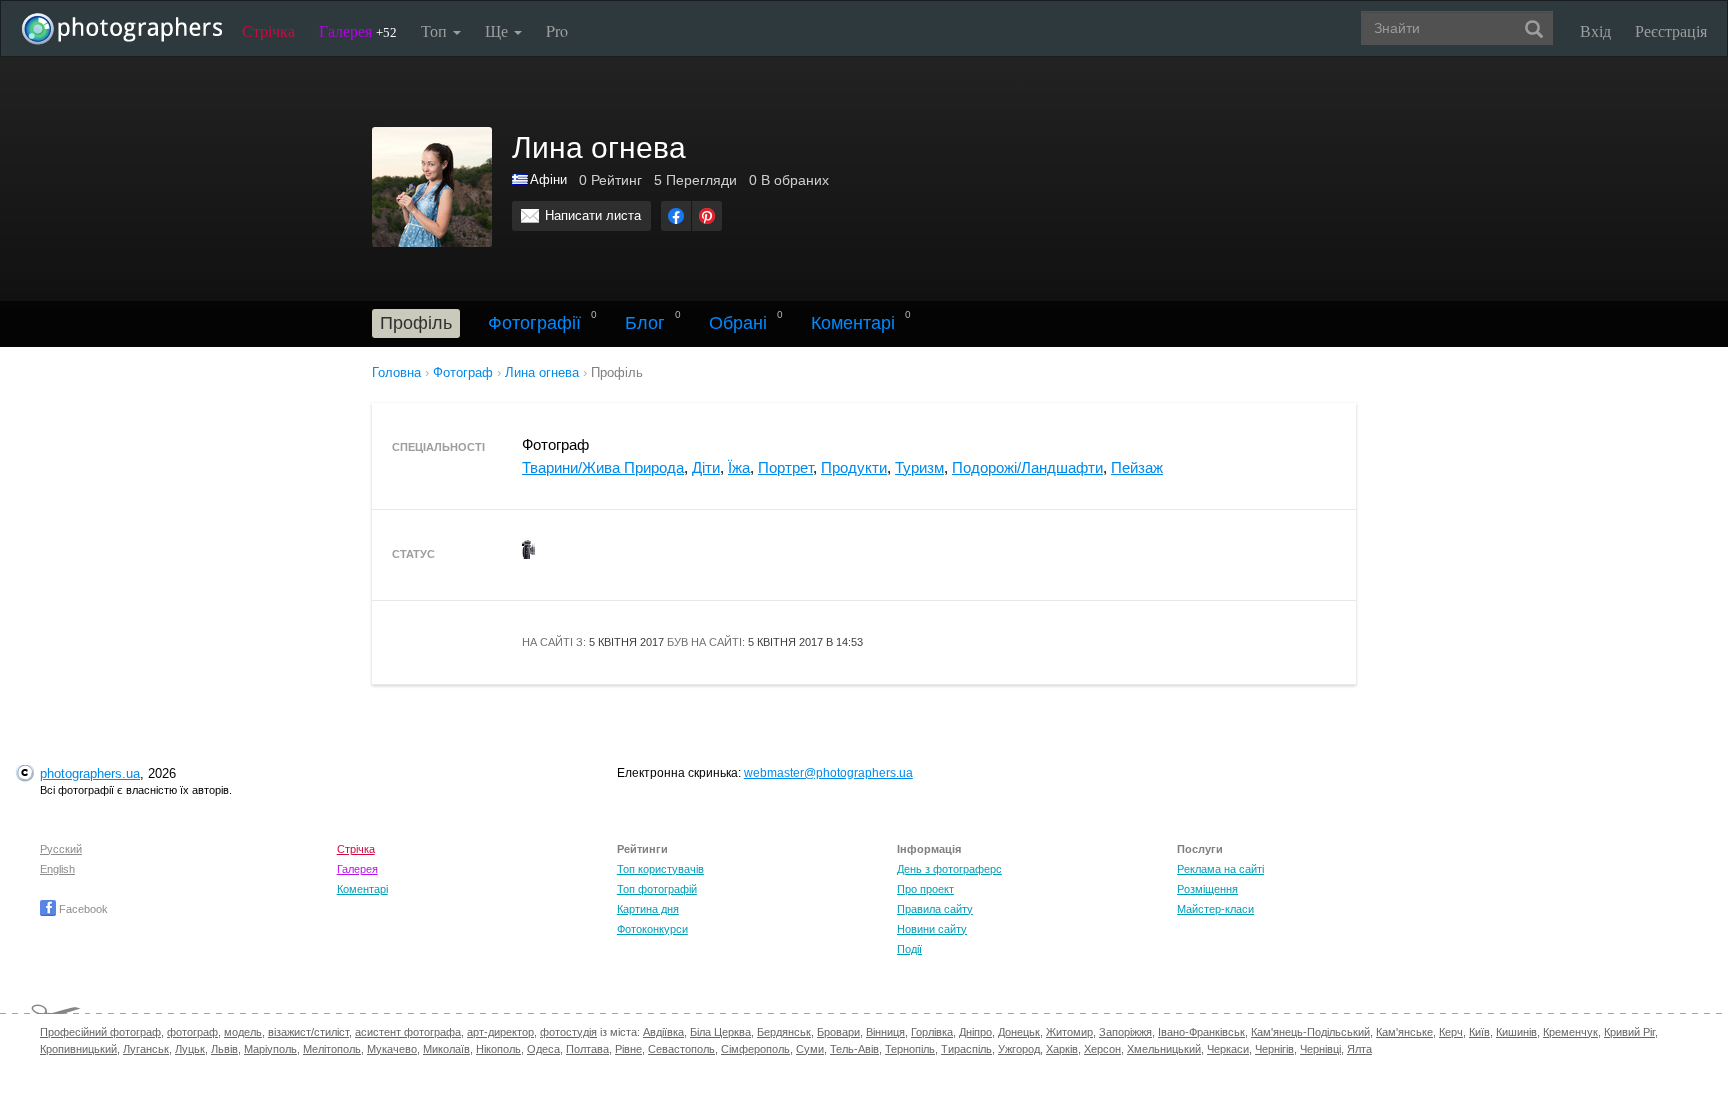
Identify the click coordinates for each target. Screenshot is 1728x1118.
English (57, 869)
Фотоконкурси (652, 929)
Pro (557, 30)
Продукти (854, 467)
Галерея (358, 30)
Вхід (1595, 30)
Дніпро (975, 1032)
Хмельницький (1164, 1049)
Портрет (785, 467)
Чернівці (1320, 1049)
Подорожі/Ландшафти (1027, 467)
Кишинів (1516, 1032)
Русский (61, 849)
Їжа (739, 467)
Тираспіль (966, 1049)
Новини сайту (932, 929)
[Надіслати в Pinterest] (707, 216)
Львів (224, 1049)
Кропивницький (78, 1049)
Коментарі (853, 323)
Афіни (548, 179)
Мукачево (392, 1049)
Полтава (587, 1049)
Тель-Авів (854, 1049)
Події (909, 949)
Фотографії (534, 323)
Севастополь (681, 1049)
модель (243, 1032)
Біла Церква (720, 1032)
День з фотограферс (949, 869)
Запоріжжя (1125, 1032)
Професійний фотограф (100, 1032)
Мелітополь (332, 1049)
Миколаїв (446, 1049)
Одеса (543, 1049)
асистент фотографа (408, 1032)
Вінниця (885, 1032)
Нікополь (498, 1049)
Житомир (1069, 1032)
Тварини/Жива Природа (603, 467)
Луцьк (190, 1049)
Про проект (925, 889)
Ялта (1359, 1049)
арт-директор (500, 1032)
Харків (1062, 1049)
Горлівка (932, 1032)
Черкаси (1228, 1049)
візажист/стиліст (308, 1032)
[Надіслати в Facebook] (676, 216)
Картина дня (648, 909)
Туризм (919, 467)
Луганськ (146, 1049)
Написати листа (593, 215)
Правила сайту (935, 909)
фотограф (192, 1032)
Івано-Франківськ (1201, 1032)
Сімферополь (755, 1049)
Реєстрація (1671, 30)
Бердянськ (784, 1032)
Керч (1451, 1032)
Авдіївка (663, 1032)
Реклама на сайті (1220, 869)
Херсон (1102, 1049)
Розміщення (1207, 889)
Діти (706, 467)
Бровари (838, 1032)
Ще (498, 30)
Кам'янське (1404, 1032)
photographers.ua (90, 773)
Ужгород (1019, 1049)
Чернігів (1274, 1049)
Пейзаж (1137, 467)
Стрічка (268, 30)
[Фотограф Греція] (521, 179)
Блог (645, 323)
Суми (810, 1049)
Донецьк (1019, 1032)
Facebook (82, 909)
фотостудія (568, 1032)
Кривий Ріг (1629, 1032)
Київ (1479, 1032)
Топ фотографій (657, 889)
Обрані (738, 323)
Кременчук (1570, 1032)
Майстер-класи (1215, 909)
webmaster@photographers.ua (828, 773)
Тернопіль (910, 1049)
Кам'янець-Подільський (1310, 1032)
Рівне (628, 1049)
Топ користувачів (660, 869)
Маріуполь (270, 1049)
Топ (436, 30)
